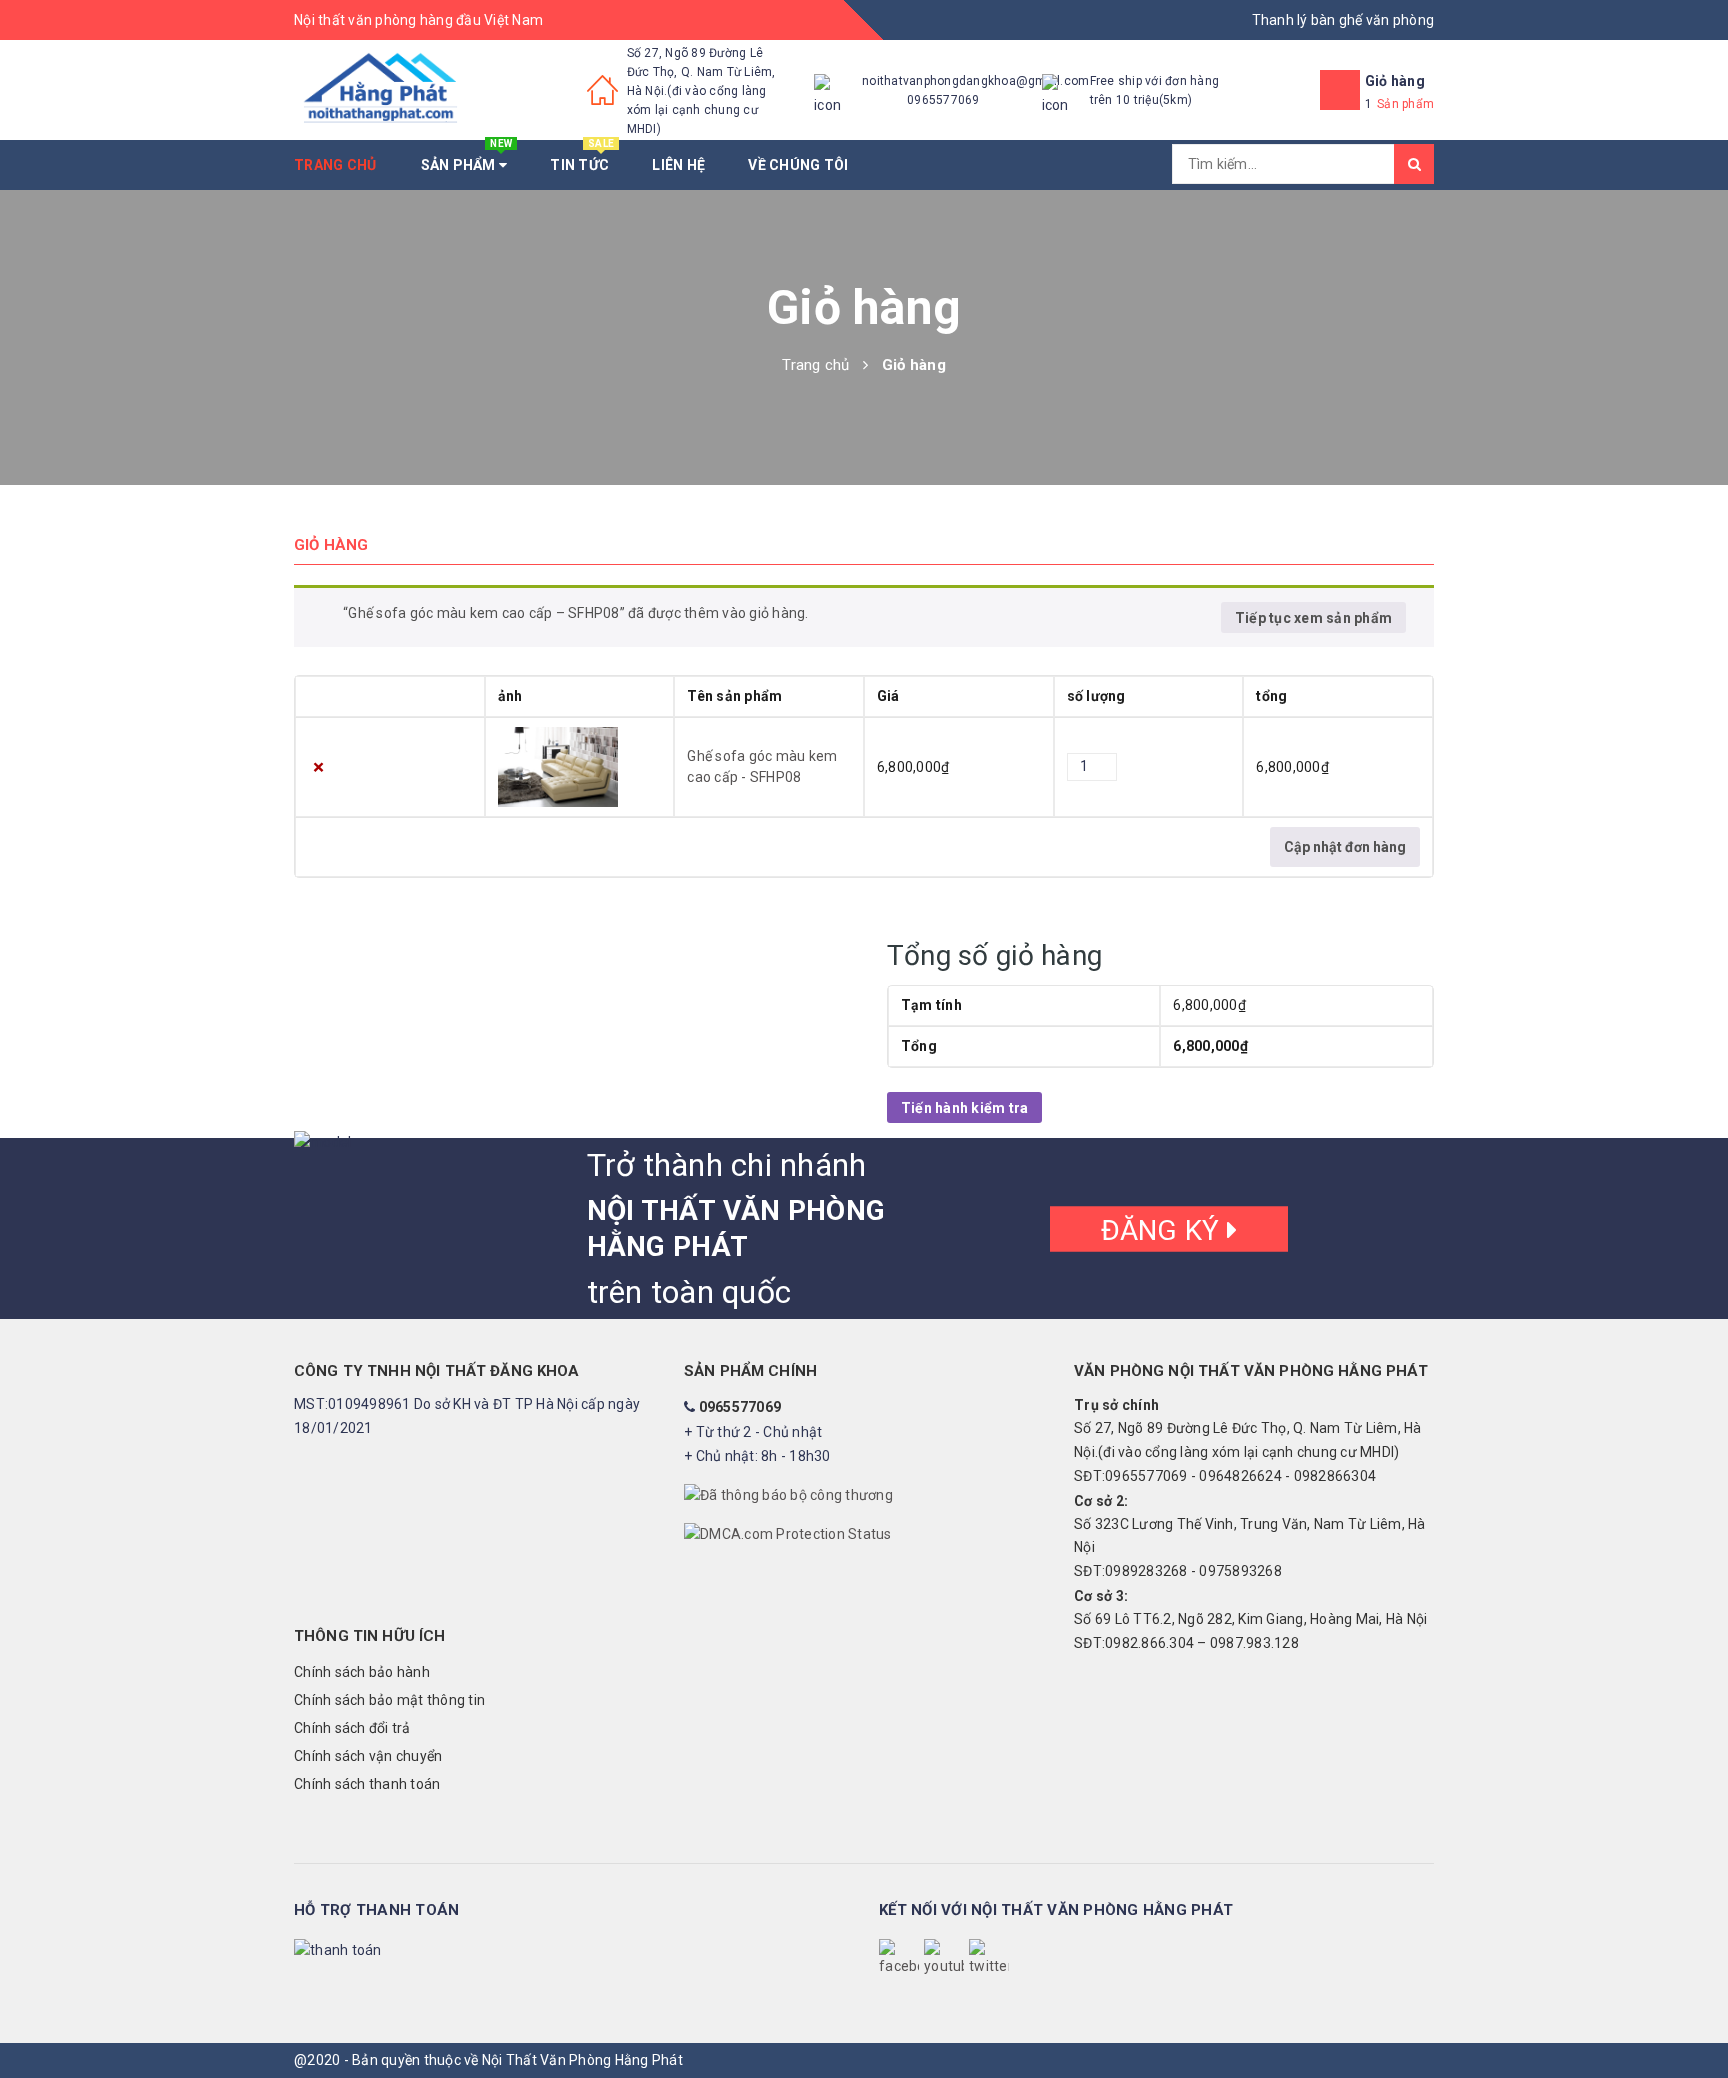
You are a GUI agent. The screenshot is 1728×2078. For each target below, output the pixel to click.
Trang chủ (335, 165)
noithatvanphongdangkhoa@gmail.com (975, 81)
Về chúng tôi (798, 165)
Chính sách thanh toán (367, 1784)
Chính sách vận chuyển (368, 1756)
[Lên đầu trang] (1693, 2018)
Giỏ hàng (1395, 81)
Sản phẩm (467, 156)
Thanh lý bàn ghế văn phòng (1343, 20)
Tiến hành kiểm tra (965, 1108)
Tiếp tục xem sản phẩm (1313, 618)
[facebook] (899, 1959)
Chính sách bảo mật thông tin (389, 1700)
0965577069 (943, 100)
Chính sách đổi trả (352, 1728)
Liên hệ (678, 165)
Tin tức (582, 156)
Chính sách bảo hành (362, 1672)
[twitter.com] (989, 1959)
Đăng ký (1164, 1229)
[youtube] (944, 1959)
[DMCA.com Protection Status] (788, 1534)
